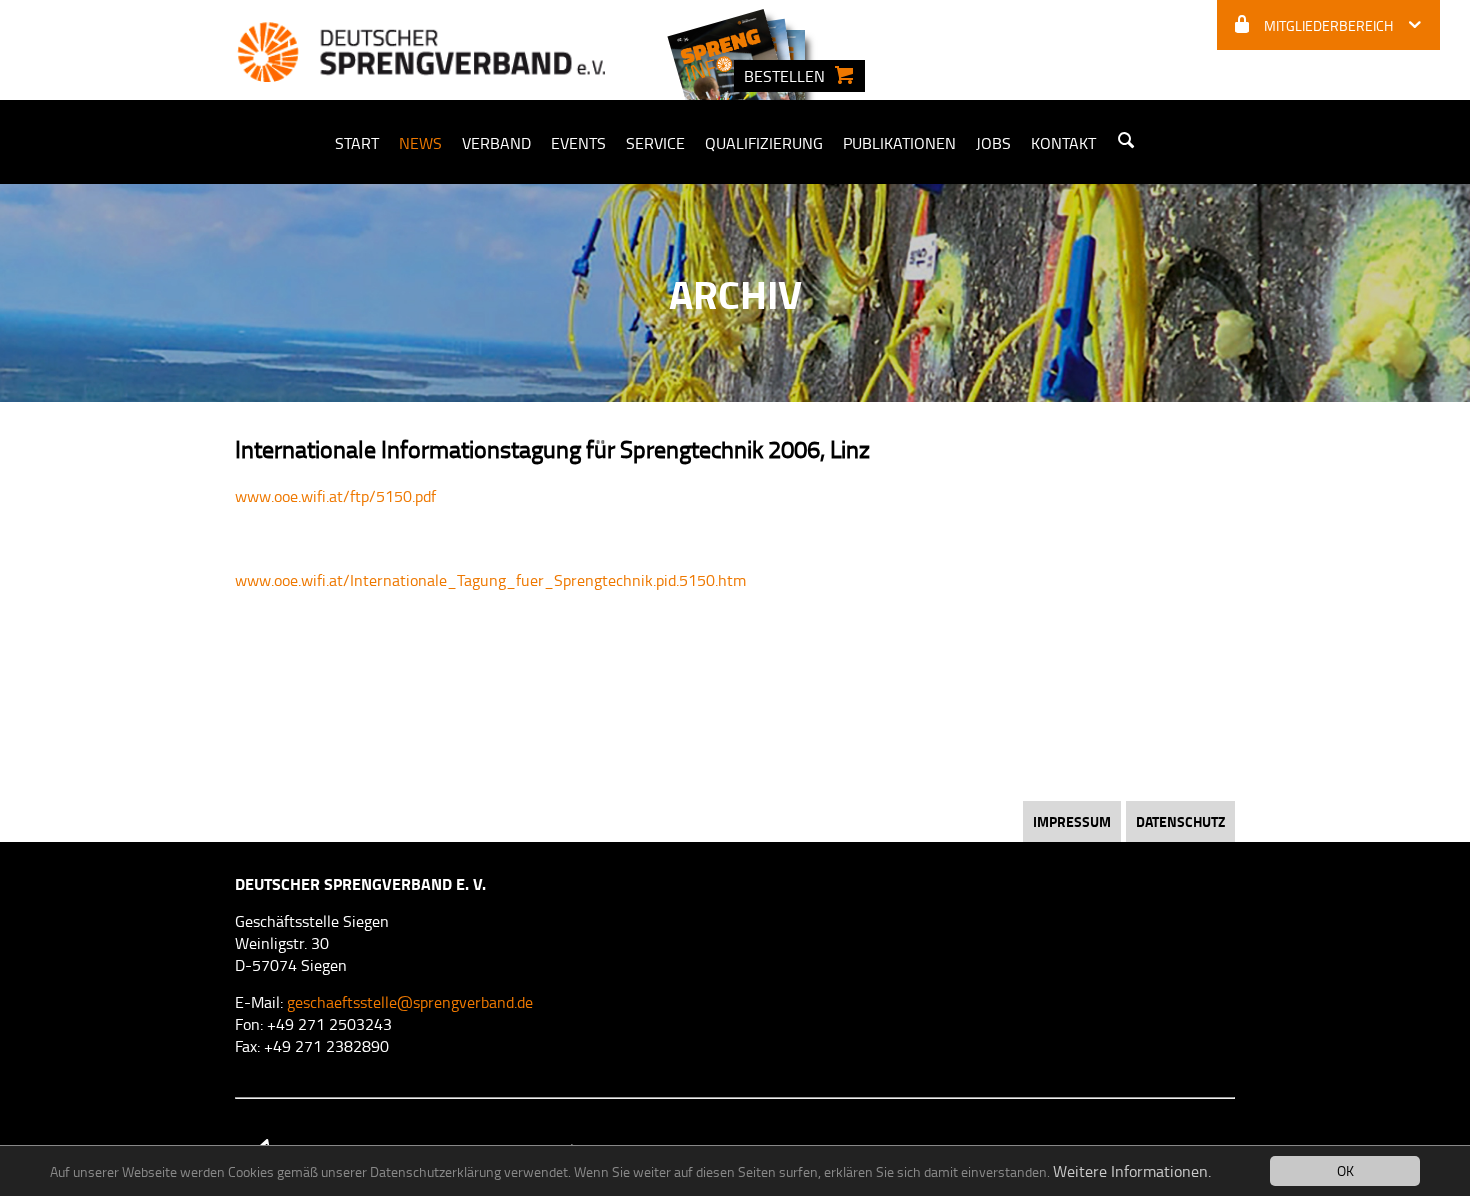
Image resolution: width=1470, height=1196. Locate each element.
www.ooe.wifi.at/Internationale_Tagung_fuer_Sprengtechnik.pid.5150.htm (490, 580)
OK (1345, 1170)
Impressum (1072, 821)
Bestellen (784, 76)
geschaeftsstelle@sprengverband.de (410, 1002)
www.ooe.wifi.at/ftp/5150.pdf (335, 496)
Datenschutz (1180, 821)
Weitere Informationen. (1132, 1171)
